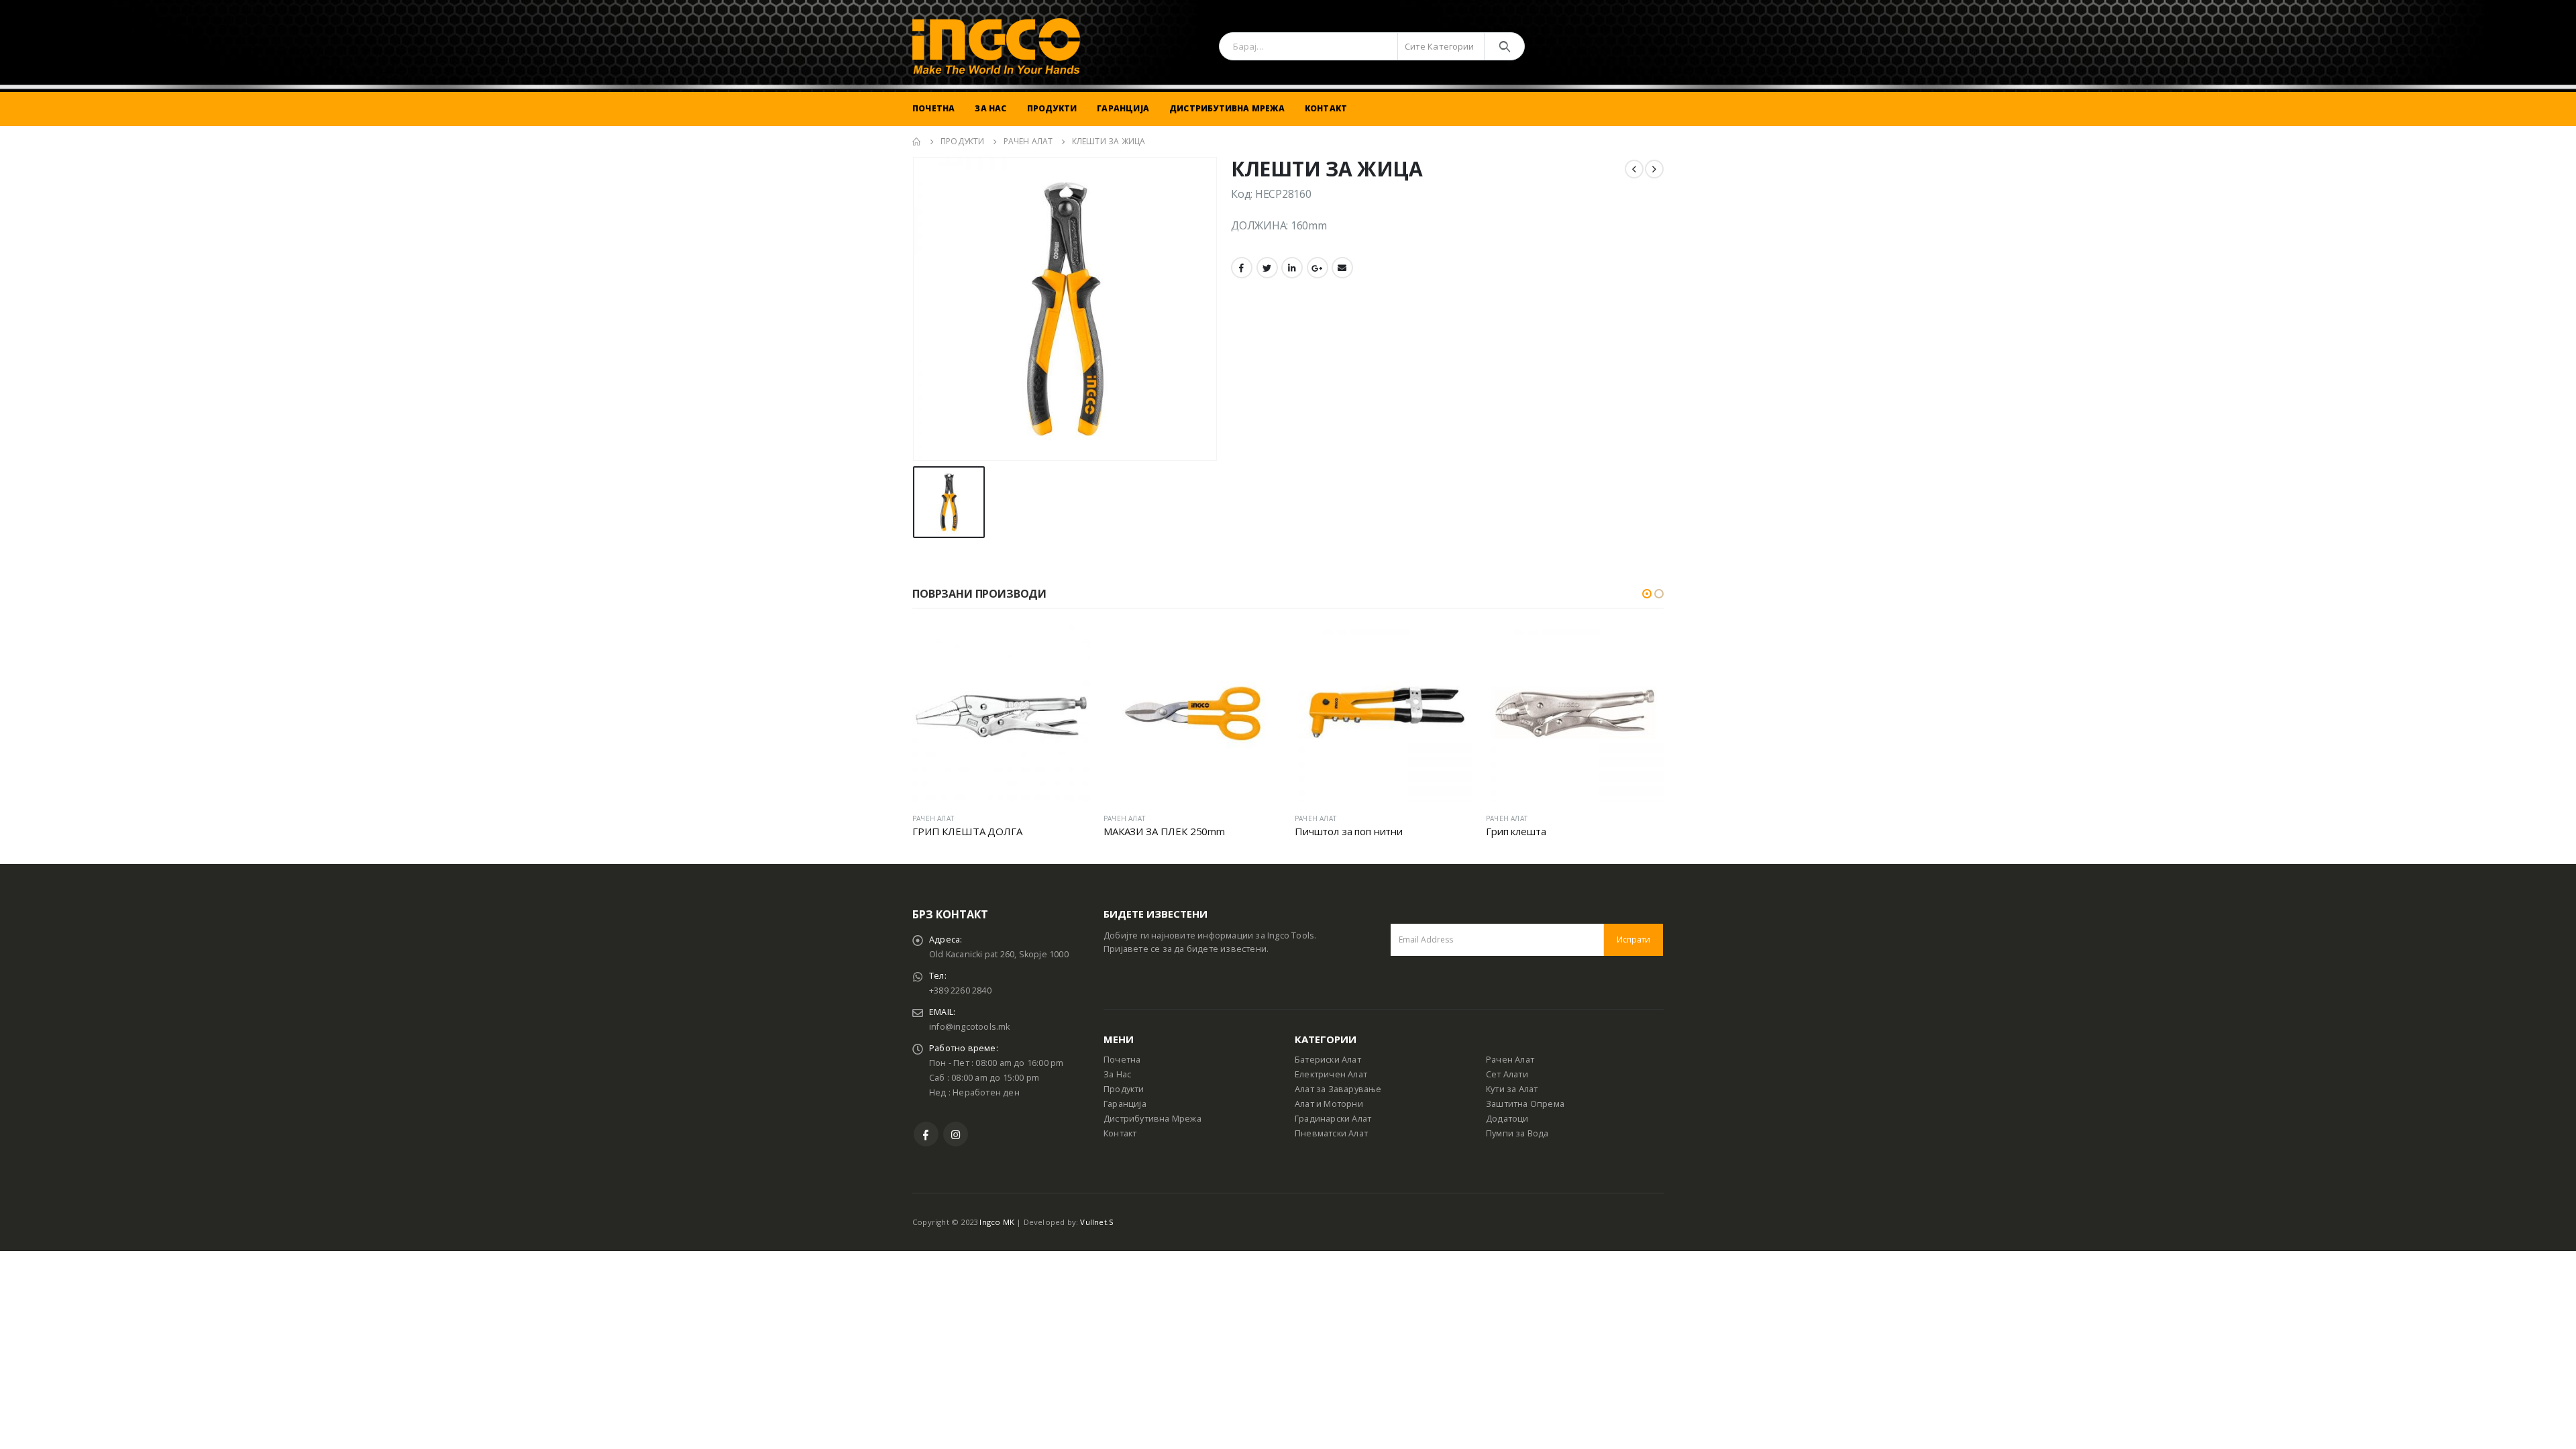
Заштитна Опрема (1525, 1104)
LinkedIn (1292, 268)
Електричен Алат (1331, 1074)
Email (1342, 268)
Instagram (956, 1134)
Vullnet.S (1097, 1222)
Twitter (1267, 268)
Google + (1318, 268)
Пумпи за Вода (1517, 1133)
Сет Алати (1507, 1074)
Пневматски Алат (1331, 1133)
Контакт (1326, 108)
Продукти (1052, 108)
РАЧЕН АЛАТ (933, 818)
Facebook (1242, 268)
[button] (1647, 594)
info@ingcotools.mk (970, 1027)
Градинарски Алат (1333, 1119)
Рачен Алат (1510, 1060)
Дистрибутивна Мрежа (1227, 108)
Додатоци (1507, 1119)
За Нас (990, 108)
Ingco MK (997, 1222)
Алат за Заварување (1338, 1089)
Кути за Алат (1512, 1089)
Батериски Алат (1328, 1060)
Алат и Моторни (1329, 1104)
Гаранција (1123, 108)
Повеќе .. (1068, 647)
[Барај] (1504, 46)
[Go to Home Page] (917, 142)
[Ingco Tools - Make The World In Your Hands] (996, 46)
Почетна (933, 108)
